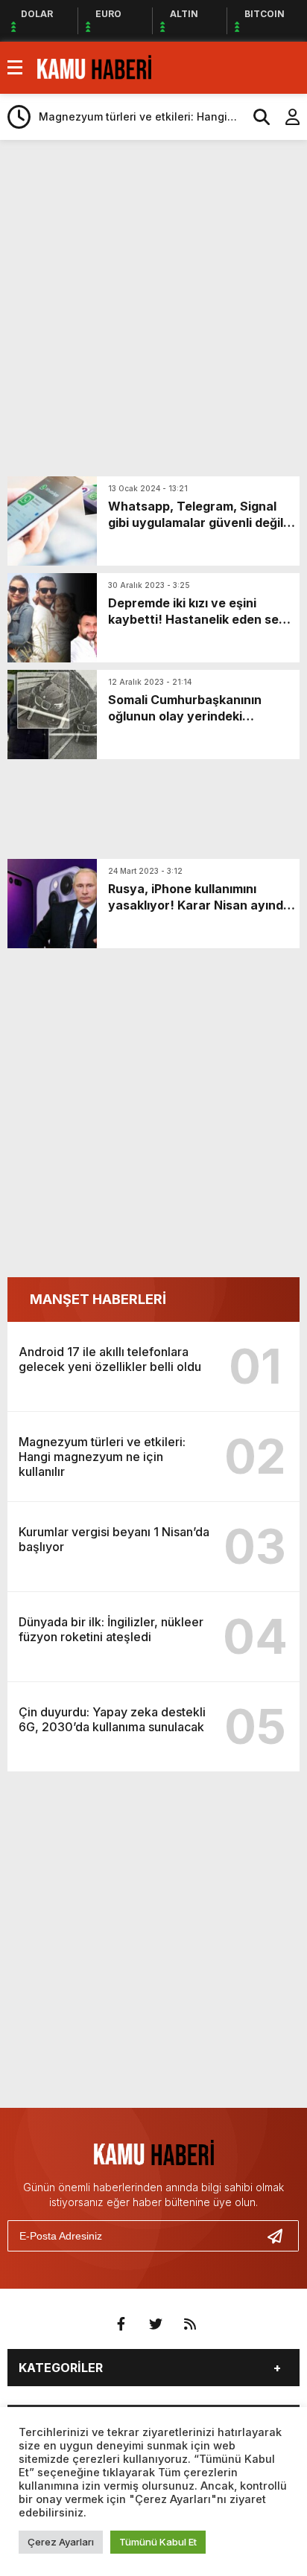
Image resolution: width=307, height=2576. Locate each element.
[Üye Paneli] (285, 117)
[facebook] (121, 2324)
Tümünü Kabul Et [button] (158, 2542)
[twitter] (156, 2324)
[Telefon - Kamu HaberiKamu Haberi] (94, 66)
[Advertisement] (153, 308)
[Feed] (190, 2324)
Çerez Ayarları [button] (61, 2542)
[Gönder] (281, 2236)
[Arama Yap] (255, 117)
